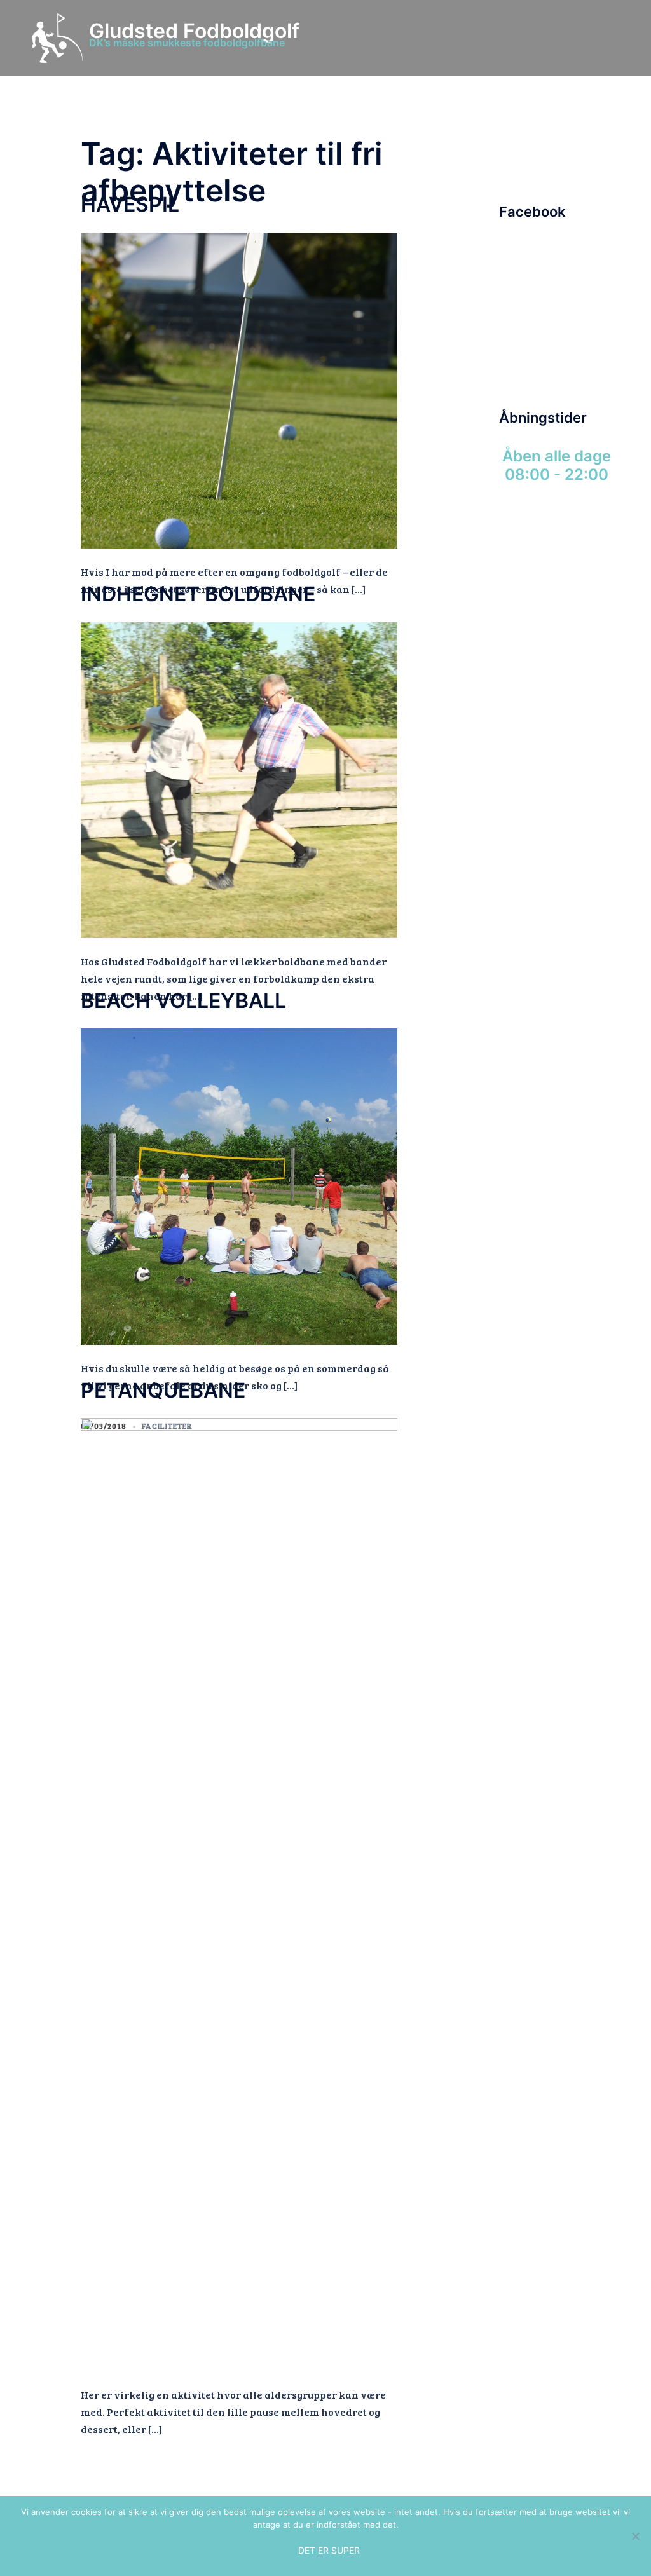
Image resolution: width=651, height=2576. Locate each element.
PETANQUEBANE (163, 1390)
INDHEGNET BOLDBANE (198, 594)
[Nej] (635, 2536)
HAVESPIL (130, 204)
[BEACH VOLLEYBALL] (239, 1185)
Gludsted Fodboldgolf (194, 31)
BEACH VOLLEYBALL (183, 1001)
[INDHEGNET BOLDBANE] (239, 778)
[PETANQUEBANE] (239, 1893)
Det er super (329, 2550)
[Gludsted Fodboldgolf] (57, 38)
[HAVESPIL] (239, 389)
